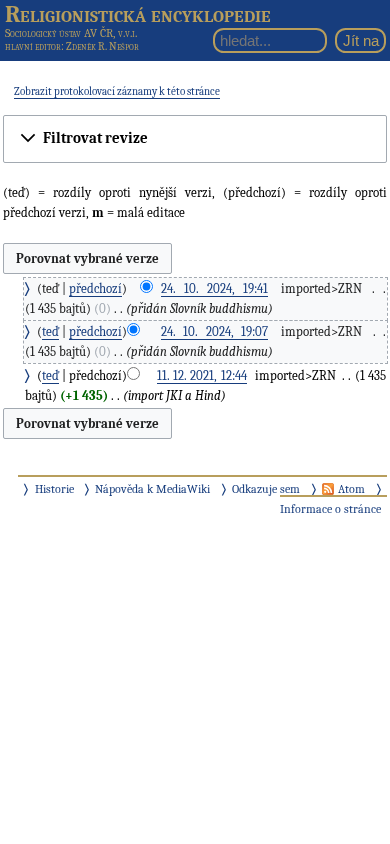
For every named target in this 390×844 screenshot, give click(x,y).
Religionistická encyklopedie (138, 14)
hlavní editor (33, 46)
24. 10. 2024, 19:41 (214, 288)
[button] (195, 138)
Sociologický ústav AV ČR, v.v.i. (71, 33)
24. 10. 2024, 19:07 (215, 331)
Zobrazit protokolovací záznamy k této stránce (117, 91)
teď (50, 331)
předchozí (95, 288)
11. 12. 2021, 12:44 (202, 375)
